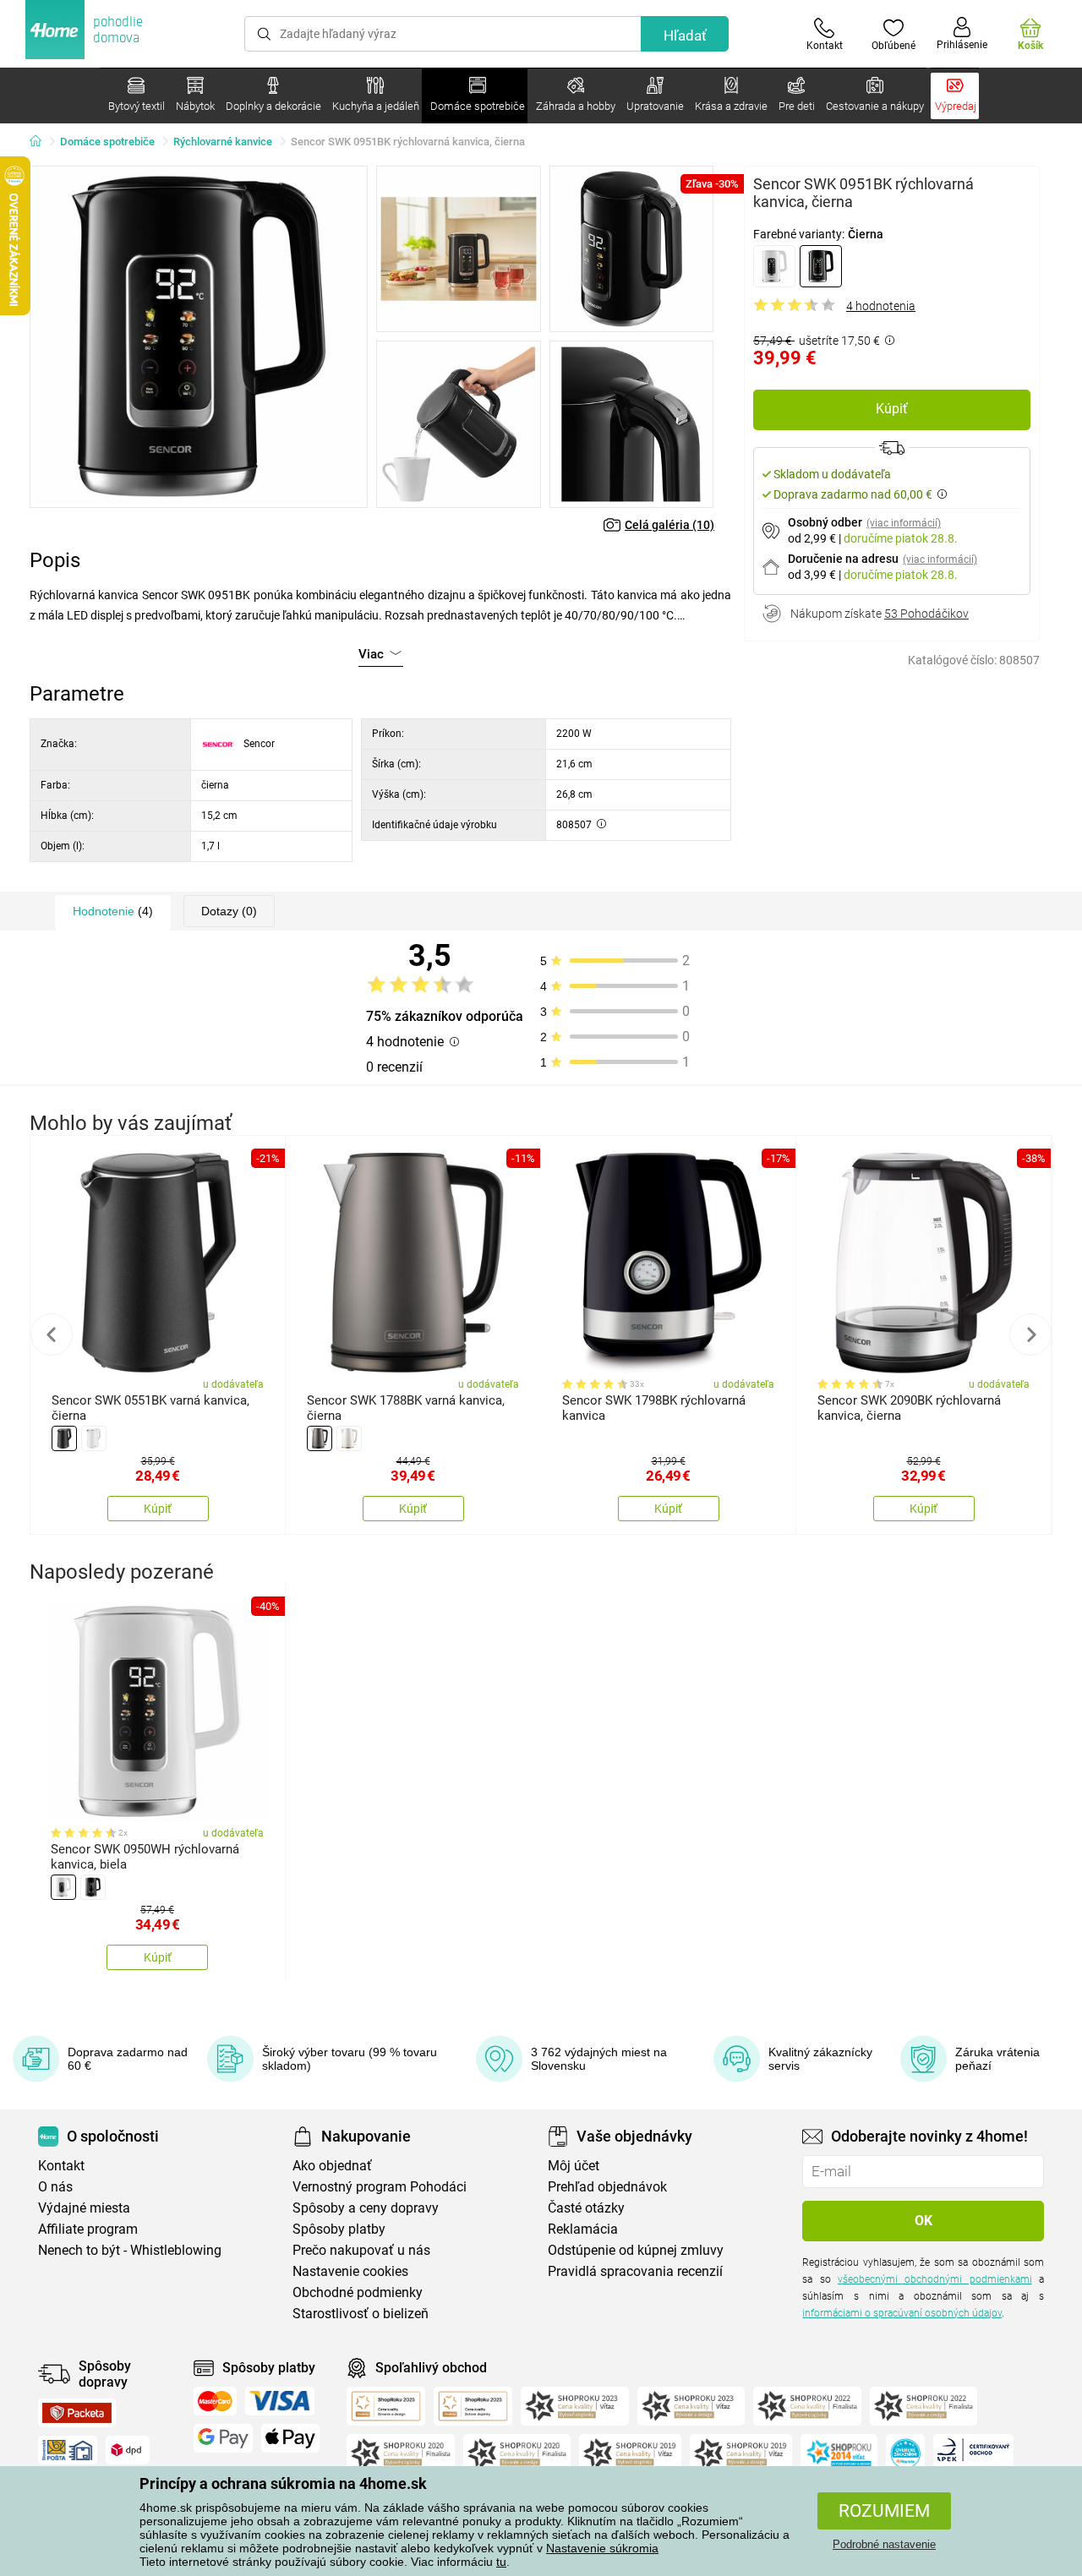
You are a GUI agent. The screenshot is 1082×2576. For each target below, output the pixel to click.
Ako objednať (332, 2166)
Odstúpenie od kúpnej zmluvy (636, 2250)
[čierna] (821, 266)
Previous (52, 1334)
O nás (55, 2187)
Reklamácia (583, 2229)
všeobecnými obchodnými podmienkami (935, 2279)
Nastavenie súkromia (602, 2548)
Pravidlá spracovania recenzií (635, 2271)
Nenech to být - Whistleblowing (130, 2250)
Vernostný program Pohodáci (380, 2187)
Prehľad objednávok (607, 2187)
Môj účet (574, 2166)
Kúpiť (892, 409)
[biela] (774, 266)
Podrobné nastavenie (884, 2544)
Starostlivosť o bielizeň (361, 2314)
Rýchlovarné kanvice (223, 142)
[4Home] (41, 142)
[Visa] (280, 2401)
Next (1030, 1334)
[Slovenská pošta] (68, 2450)
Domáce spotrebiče (107, 142)
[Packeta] (77, 2413)
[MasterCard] (215, 2401)
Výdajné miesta (84, 2208)
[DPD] (128, 2450)
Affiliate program (88, 2229)
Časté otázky (586, 2208)
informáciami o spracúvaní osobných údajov (902, 2313)
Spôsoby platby (339, 2229)
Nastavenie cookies (350, 2271)
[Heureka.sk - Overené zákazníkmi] (905, 2453)
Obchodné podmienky (358, 2292)
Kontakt (61, 2166)
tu (501, 2562)
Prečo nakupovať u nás (361, 2250)
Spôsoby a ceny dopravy (366, 2208)
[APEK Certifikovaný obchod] (973, 2453)
